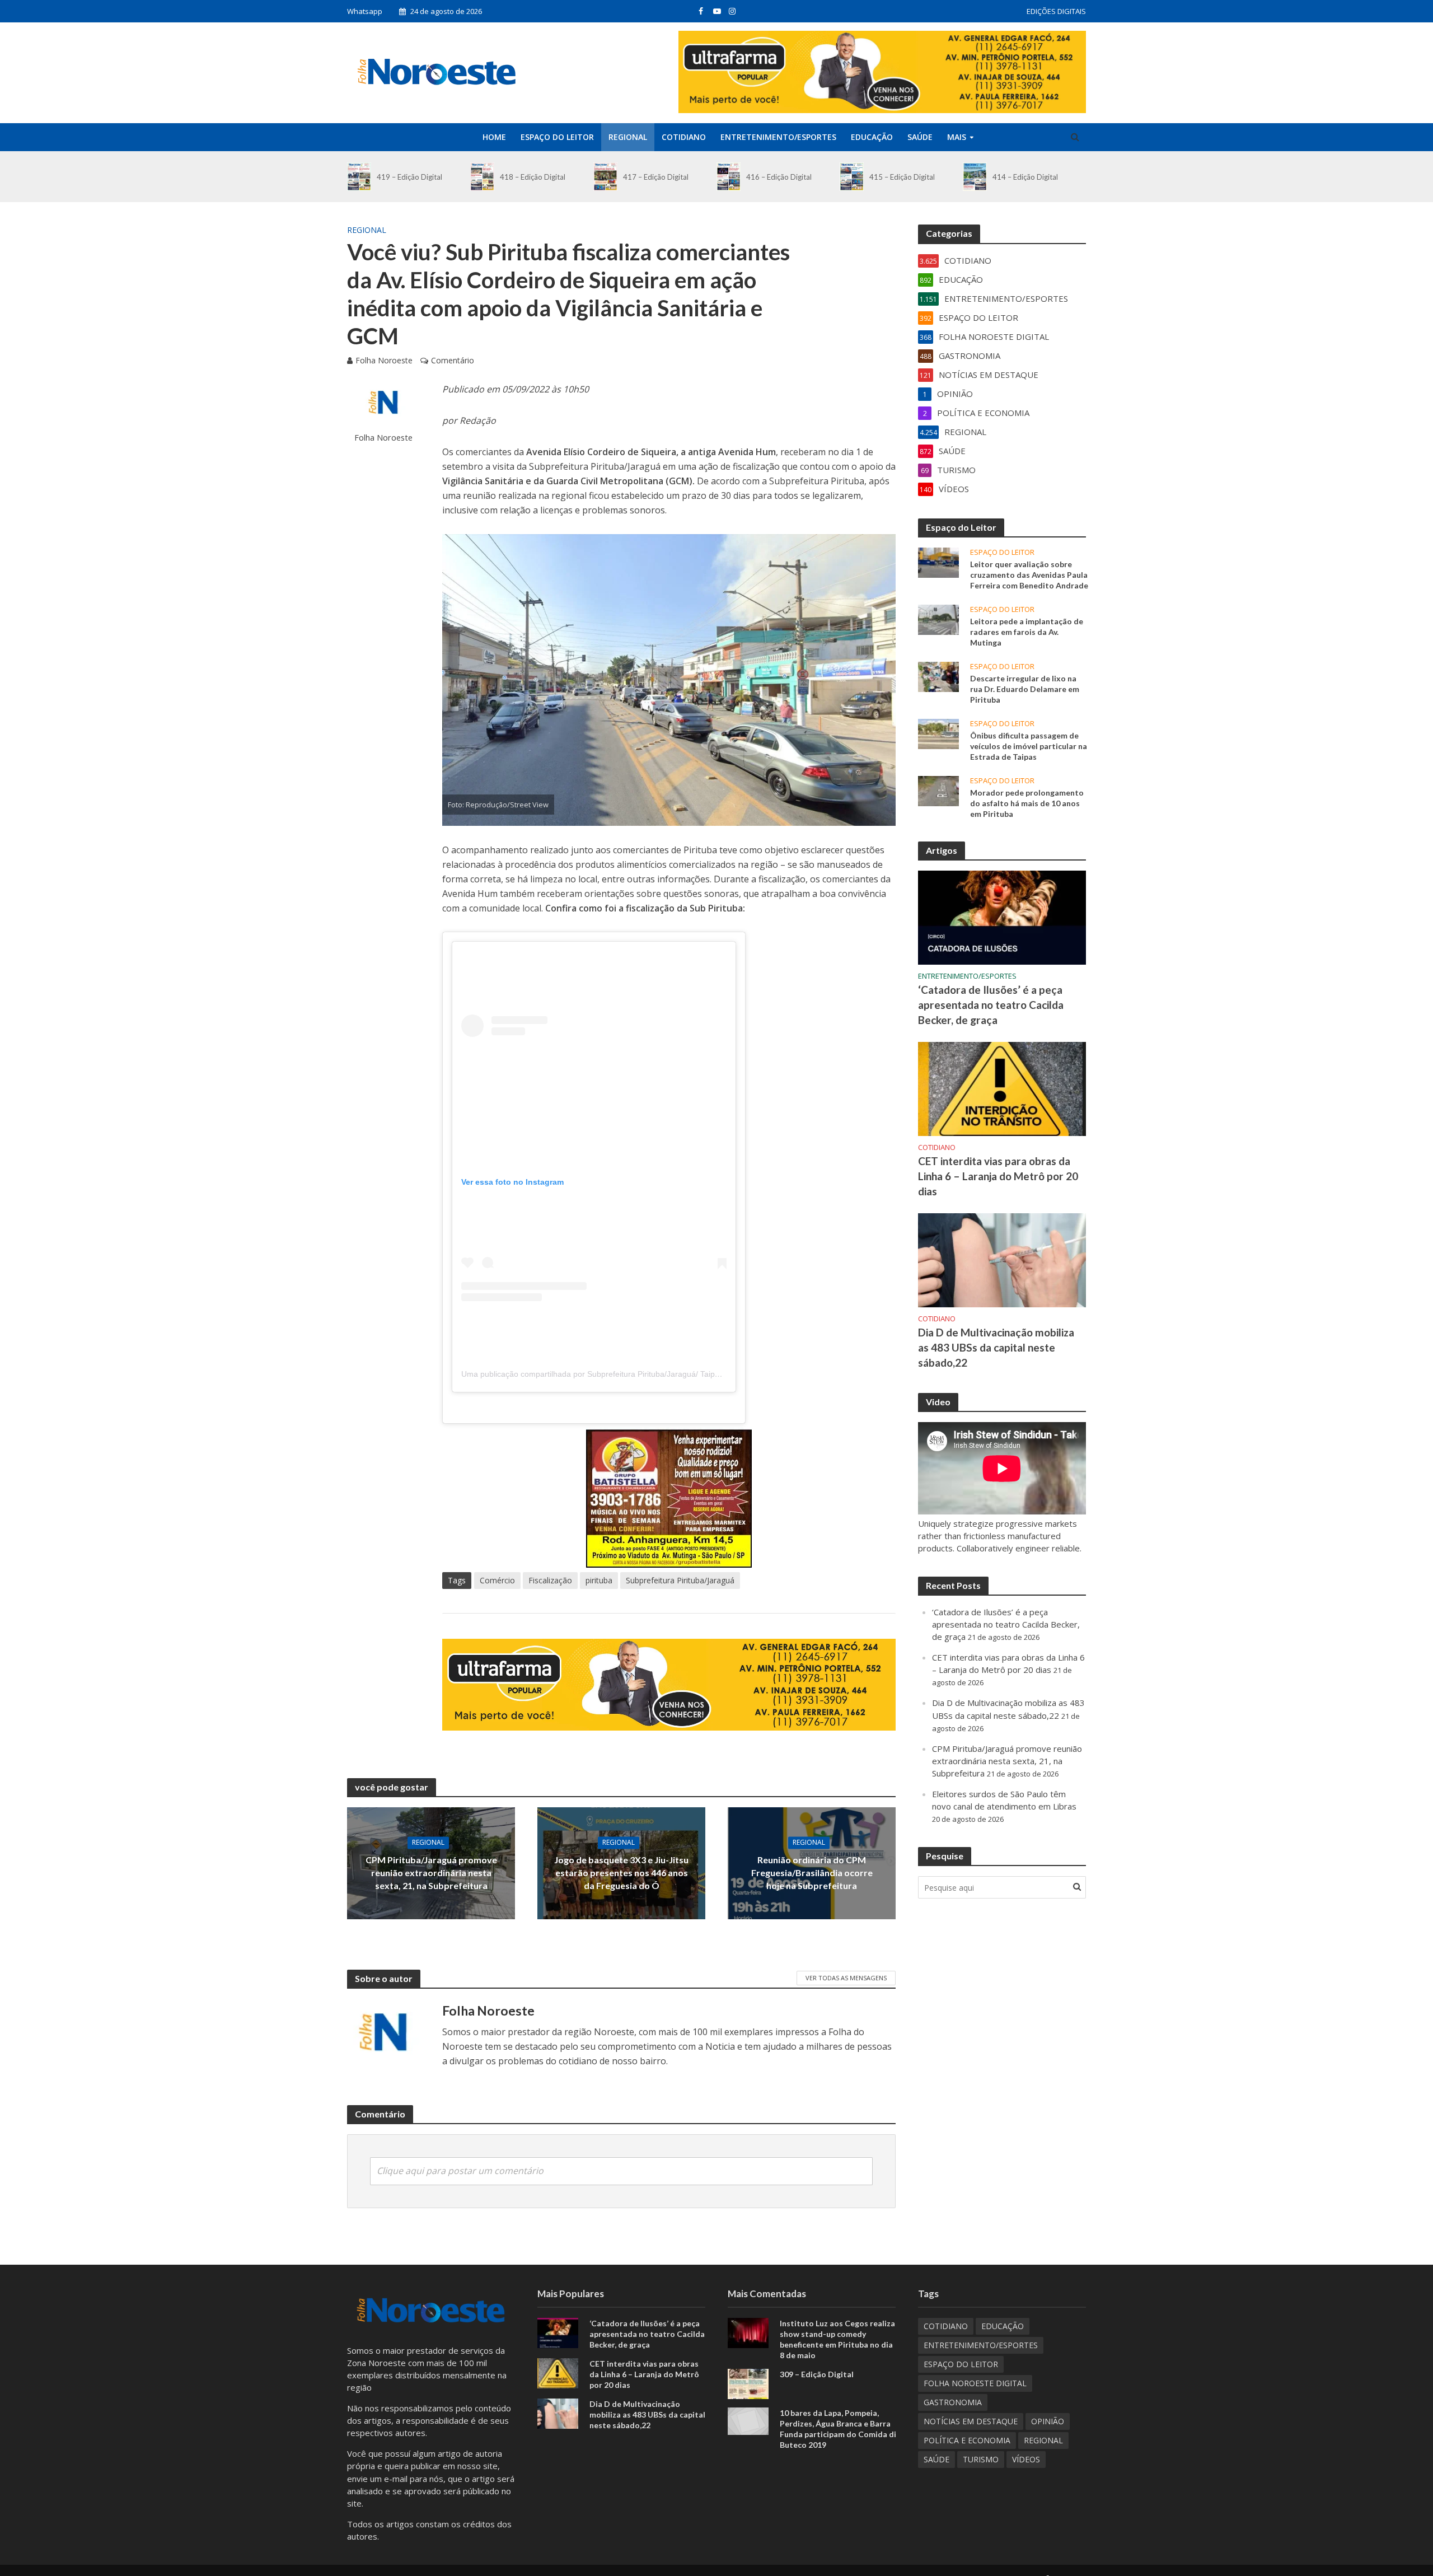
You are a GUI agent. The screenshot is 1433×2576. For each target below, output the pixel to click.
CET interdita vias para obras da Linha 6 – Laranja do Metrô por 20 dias (998, 1176)
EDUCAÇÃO (872, 137)
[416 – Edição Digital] (729, 177)
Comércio (497, 1580)
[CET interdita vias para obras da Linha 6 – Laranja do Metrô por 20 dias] (1002, 1088)
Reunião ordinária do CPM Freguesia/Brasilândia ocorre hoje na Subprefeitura (812, 1873)
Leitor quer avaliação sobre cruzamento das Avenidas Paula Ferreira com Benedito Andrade (1029, 575)
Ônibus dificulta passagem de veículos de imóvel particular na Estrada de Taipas (1029, 746)
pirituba (599, 1580)
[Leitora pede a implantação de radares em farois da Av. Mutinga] (938, 619)
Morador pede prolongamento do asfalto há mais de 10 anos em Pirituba (1027, 803)
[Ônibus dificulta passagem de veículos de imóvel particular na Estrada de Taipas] (938, 733)
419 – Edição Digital (409, 177)
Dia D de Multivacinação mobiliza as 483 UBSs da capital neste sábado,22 (996, 1347)
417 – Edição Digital (656, 177)
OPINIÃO (1048, 2421)
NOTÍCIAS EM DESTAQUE (971, 2421)
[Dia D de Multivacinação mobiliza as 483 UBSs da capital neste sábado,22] (1002, 1259)
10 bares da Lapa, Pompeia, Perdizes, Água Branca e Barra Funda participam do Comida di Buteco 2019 (838, 2429)
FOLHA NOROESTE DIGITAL (975, 2383)
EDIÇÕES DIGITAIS (1056, 11)
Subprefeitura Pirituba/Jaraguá (680, 1580)
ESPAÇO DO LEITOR (557, 137)
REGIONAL (628, 137)
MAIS (957, 137)
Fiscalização (550, 1580)
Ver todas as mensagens (846, 1978)
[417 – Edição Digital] (605, 177)
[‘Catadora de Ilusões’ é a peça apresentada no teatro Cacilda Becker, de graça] (1002, 917)
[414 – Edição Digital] (975, 177)
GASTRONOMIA (953, 2402)
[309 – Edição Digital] (748, 2383)
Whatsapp (365, 11)
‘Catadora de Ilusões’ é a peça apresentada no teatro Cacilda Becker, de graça (991, 1005)
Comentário (453, 360)
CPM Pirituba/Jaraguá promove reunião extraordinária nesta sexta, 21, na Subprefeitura (431, 1873)
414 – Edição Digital (1025, 177)
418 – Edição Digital (533, 177)
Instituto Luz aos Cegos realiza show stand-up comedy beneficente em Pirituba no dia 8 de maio (837, 2339)
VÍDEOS (1026, 2459)
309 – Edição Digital (817, 2374)
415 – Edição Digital (902, 177)
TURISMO (981, 2459)
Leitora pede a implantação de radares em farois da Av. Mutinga (1027, 632)
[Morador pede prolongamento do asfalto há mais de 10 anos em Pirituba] (938, 790)
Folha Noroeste (384, 360)
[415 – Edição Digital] (852, 177)
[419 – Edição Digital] (359, 177)
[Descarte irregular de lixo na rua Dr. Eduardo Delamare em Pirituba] (938, 676)
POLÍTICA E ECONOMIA (967, 2440)
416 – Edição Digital (779, 177)
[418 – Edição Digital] (482, 177)
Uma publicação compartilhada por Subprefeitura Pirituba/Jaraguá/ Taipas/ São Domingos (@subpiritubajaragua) (661, 1374)
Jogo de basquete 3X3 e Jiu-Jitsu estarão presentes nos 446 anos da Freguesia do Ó (621, 1873)
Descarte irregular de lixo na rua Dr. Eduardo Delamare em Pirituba (1025, 689)
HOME (494, 137)
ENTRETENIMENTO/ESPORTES (778, 137)
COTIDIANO (684, 137)
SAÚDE (920, 137)
